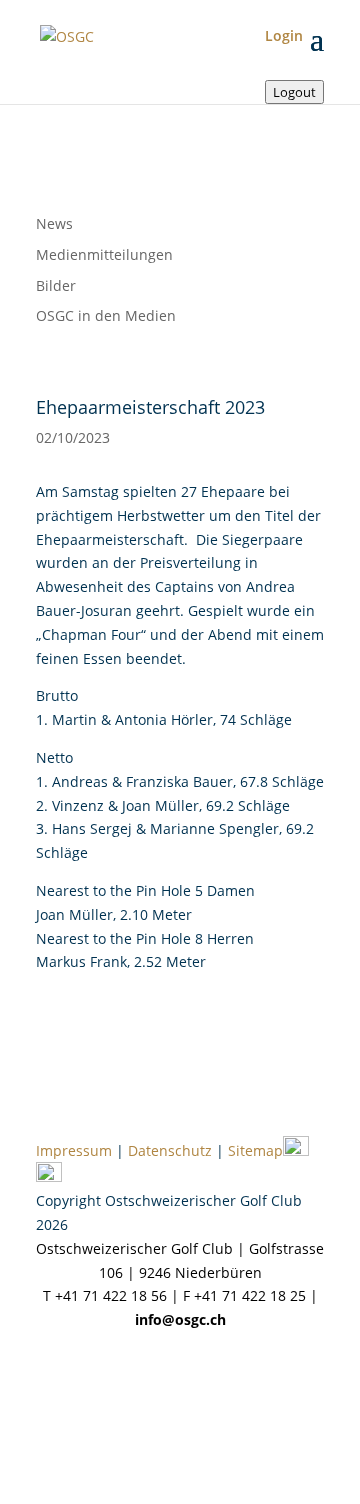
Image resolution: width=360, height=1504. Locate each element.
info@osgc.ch (180, 1319)
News (54, 223)
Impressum (74, 1150)
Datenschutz (170, 1150)
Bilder (56, 285)
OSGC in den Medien (106, 315)
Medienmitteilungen (104, 254)
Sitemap (255, 1150)
